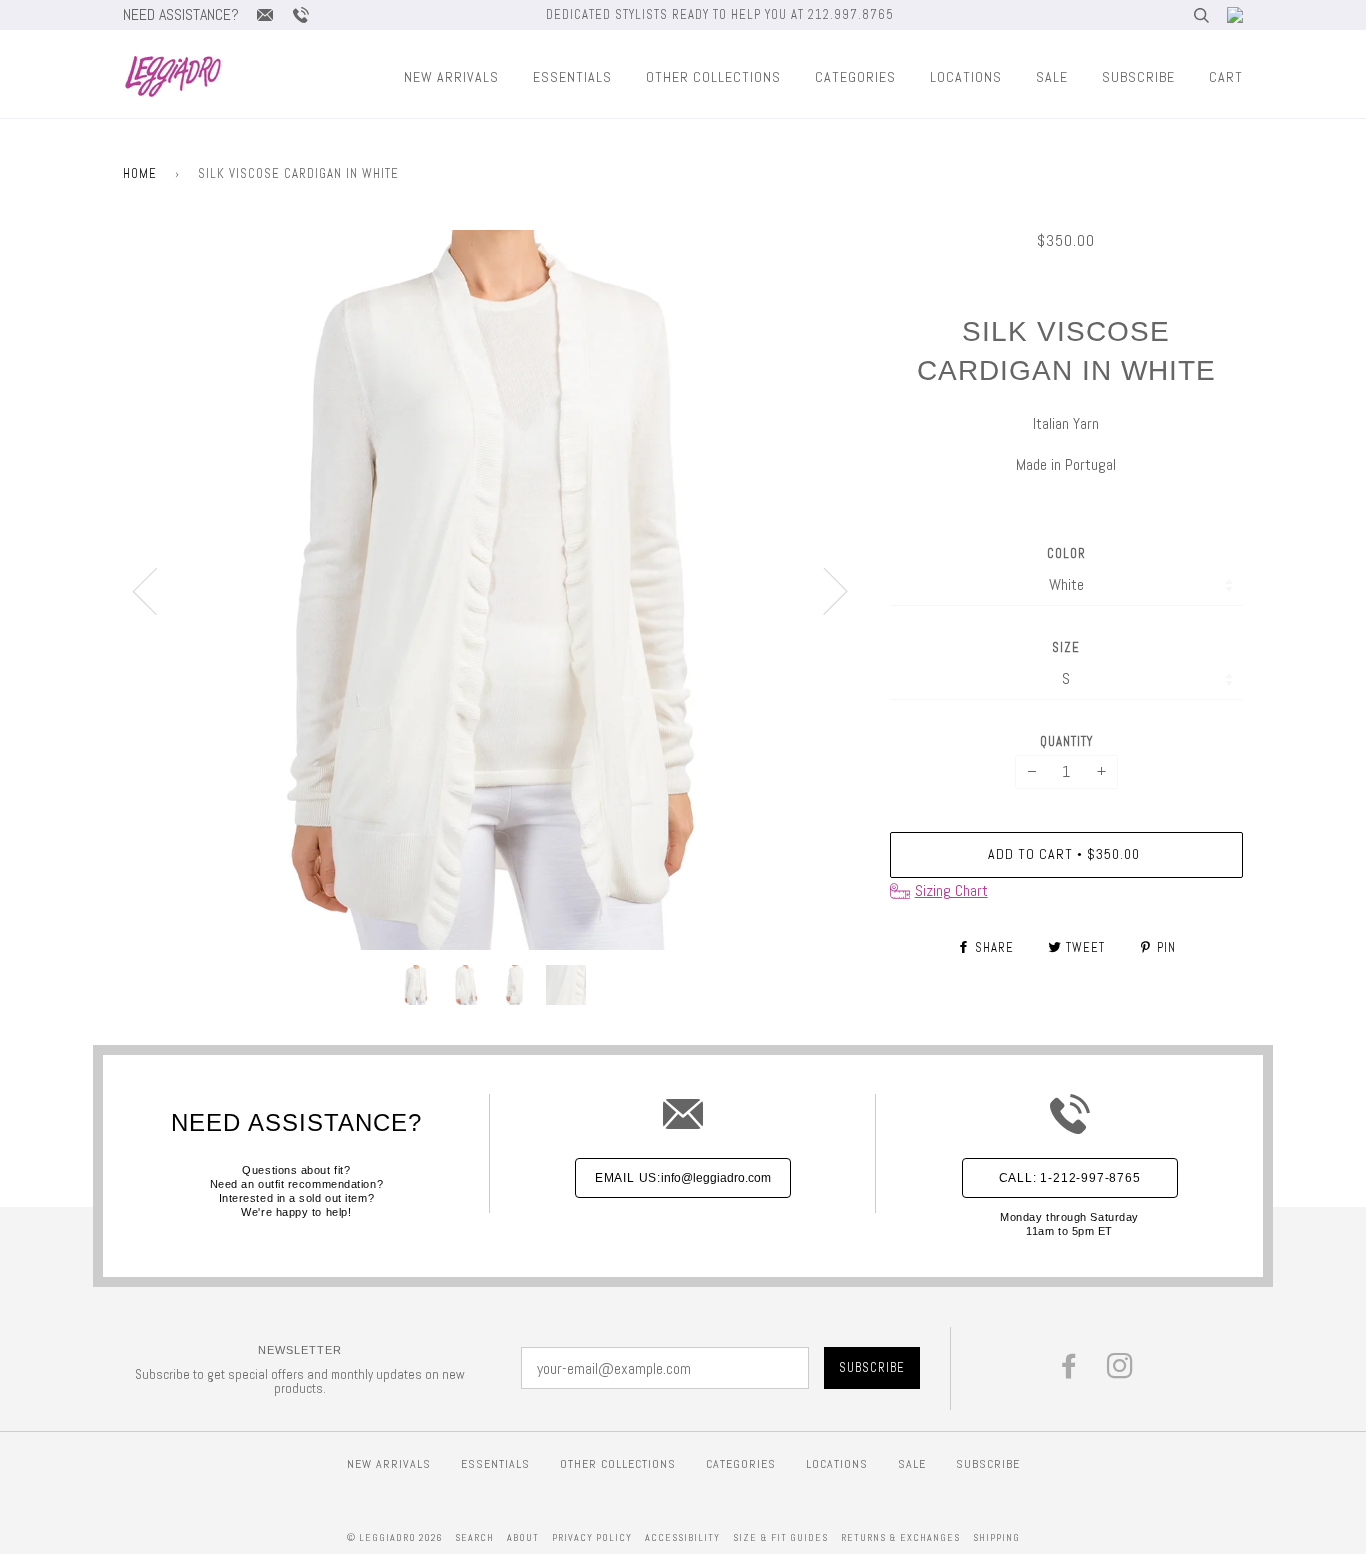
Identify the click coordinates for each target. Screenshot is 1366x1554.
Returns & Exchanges (900, 1537)
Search (474, 1537)
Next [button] (823, 590)
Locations (966, 77)
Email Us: (683, 1178)
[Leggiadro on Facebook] (1069, 1371)
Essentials (572, 77)
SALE (1052, 77)
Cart (1226, 77)
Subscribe (1138, 77)
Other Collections (713, 77)
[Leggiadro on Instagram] (1120, 1371)
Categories (855, 77)
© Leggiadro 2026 (394, 1537)
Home (140, 173)
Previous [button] (157, 590)
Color (1066, 553)
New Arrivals (451, 77)
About (523, 1537)
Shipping (996, 1537)
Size (1066, 647)
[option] (491, 590)
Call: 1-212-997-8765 (1070, 1178)
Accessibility (682, 1537)
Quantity (1066, 741)
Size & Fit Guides (780, 1537)
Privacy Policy (592, 1537)
